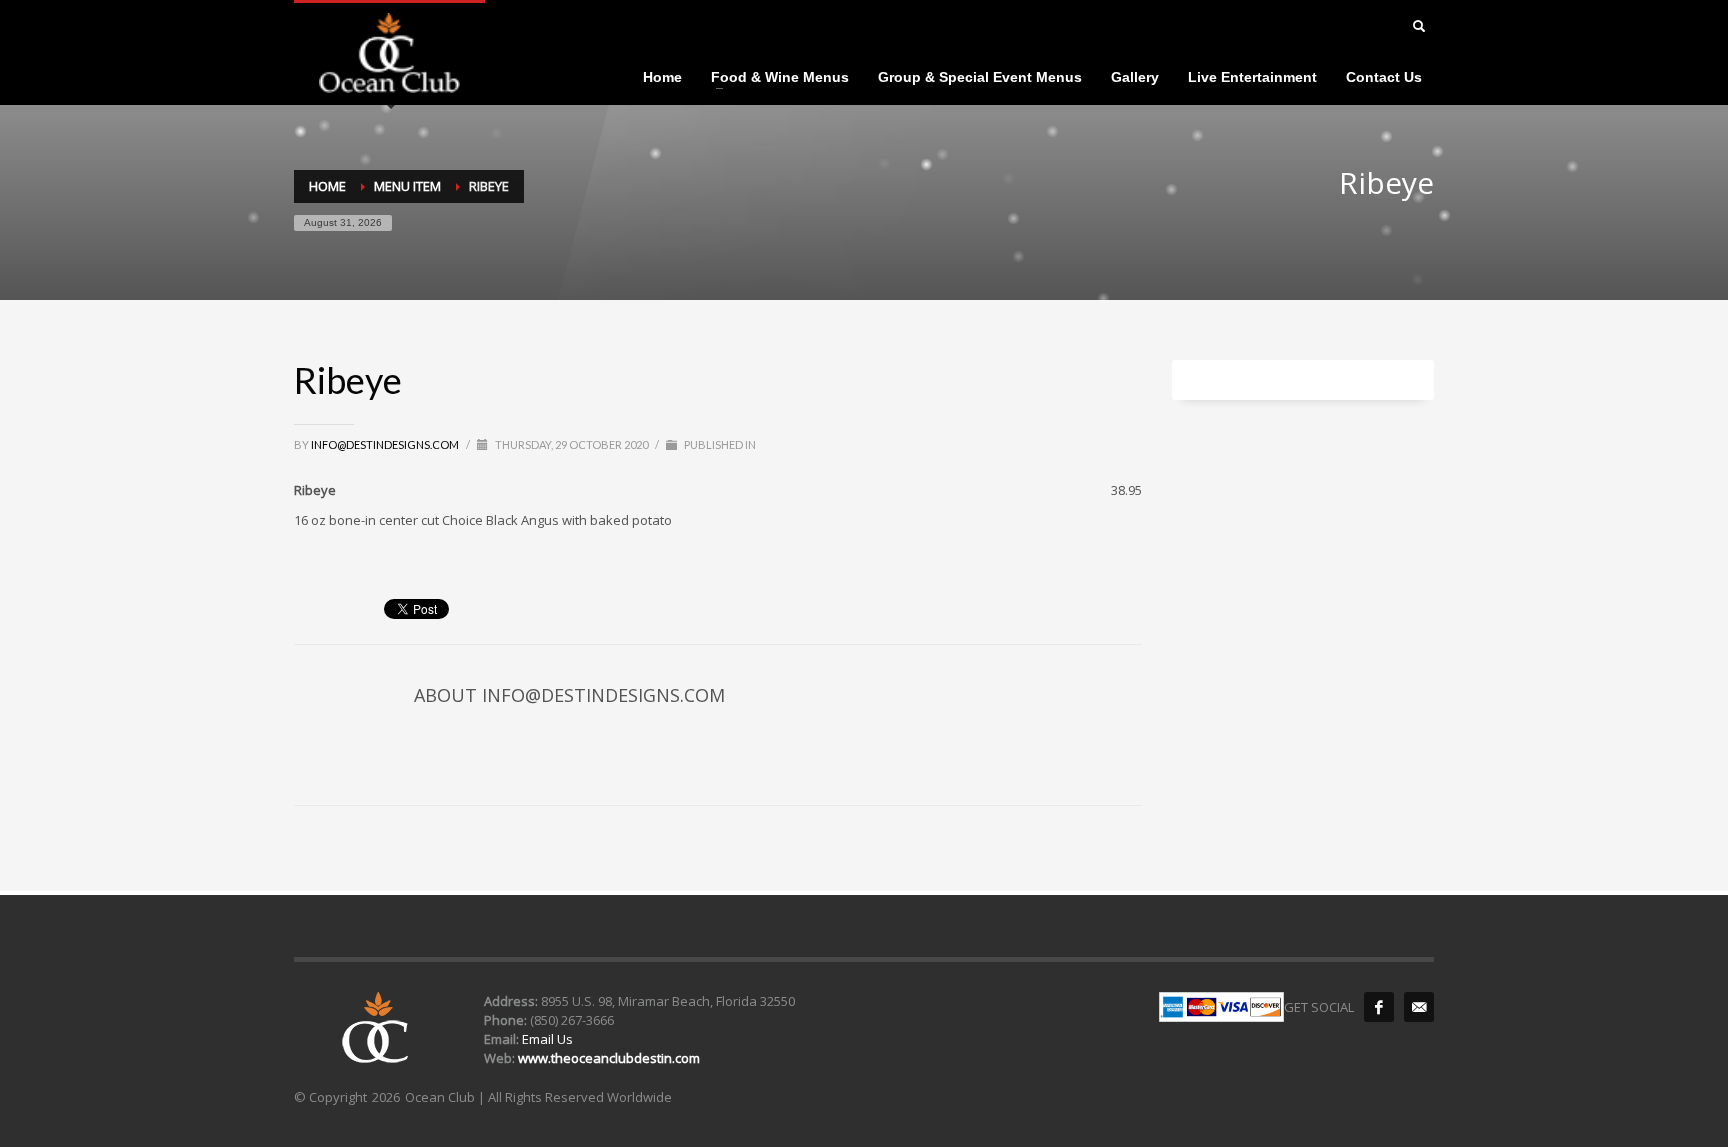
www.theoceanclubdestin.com (609, 1058)
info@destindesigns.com (386, 444)
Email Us (546, 1039)
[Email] (1419, 1007)
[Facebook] (1379, 1007)
